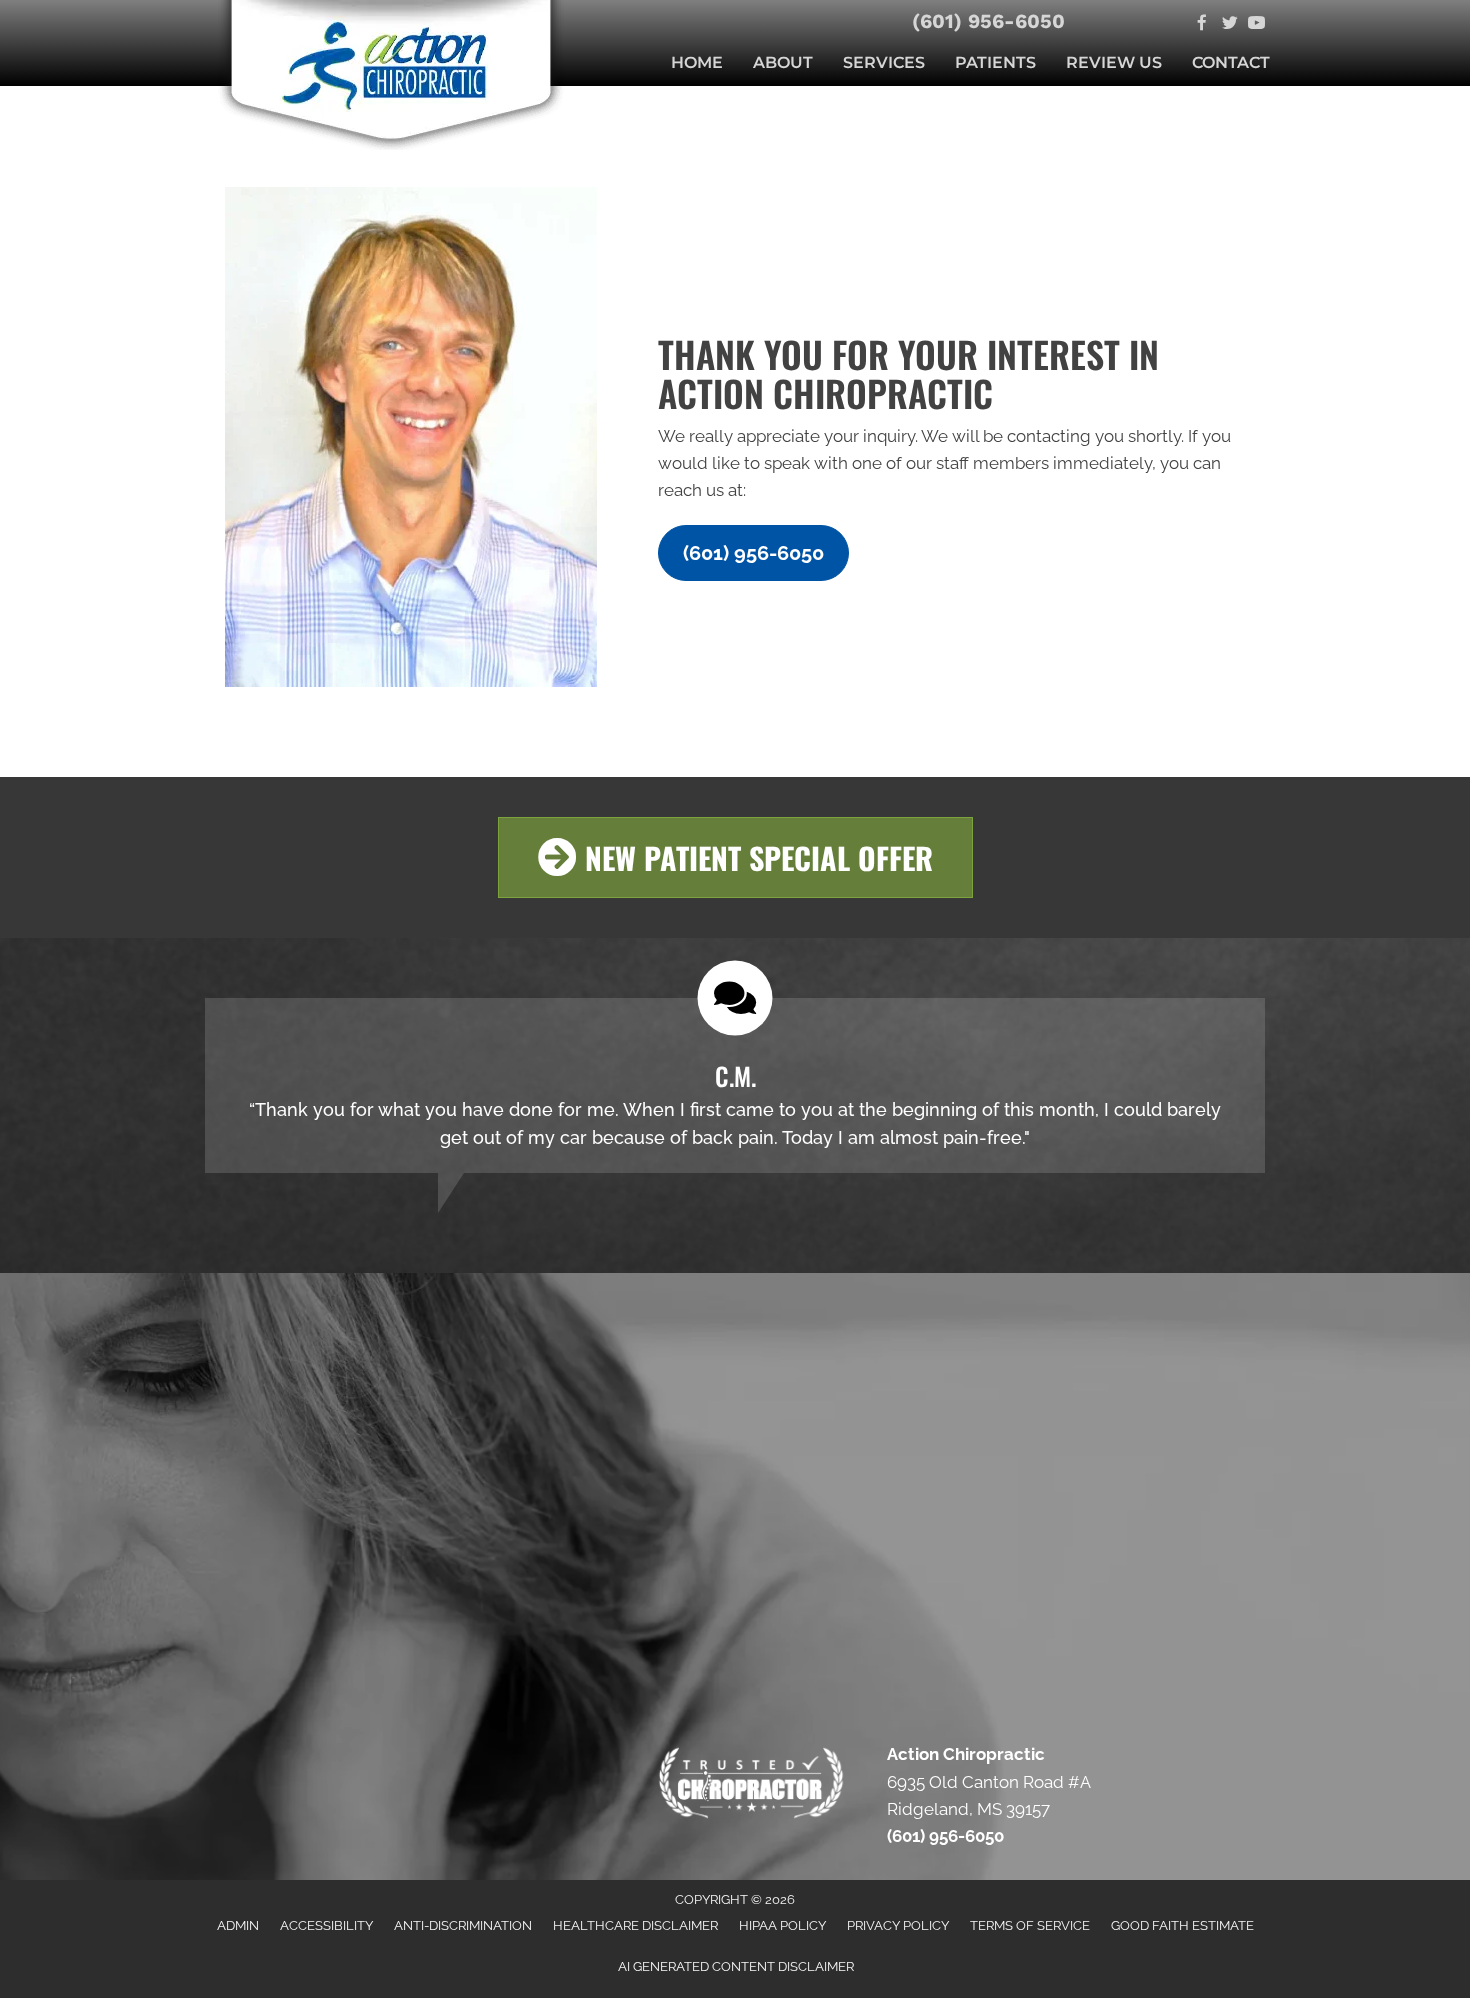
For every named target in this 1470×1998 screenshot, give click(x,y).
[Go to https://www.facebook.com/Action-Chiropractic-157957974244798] (1202, 24)
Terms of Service (1030, 1925)
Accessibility (326, 1925)
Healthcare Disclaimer (635, 1925)
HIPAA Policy (782, 1925)
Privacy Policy (898, 1925)
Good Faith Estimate (1182, 1925)
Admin (238, 1925)
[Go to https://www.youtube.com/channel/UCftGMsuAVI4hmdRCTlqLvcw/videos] (1256, 24)
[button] (753, 553)
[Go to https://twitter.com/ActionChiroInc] (1229, 24)
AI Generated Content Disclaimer (736, 1966)
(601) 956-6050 (988, 21)
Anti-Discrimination (463, 1925)
